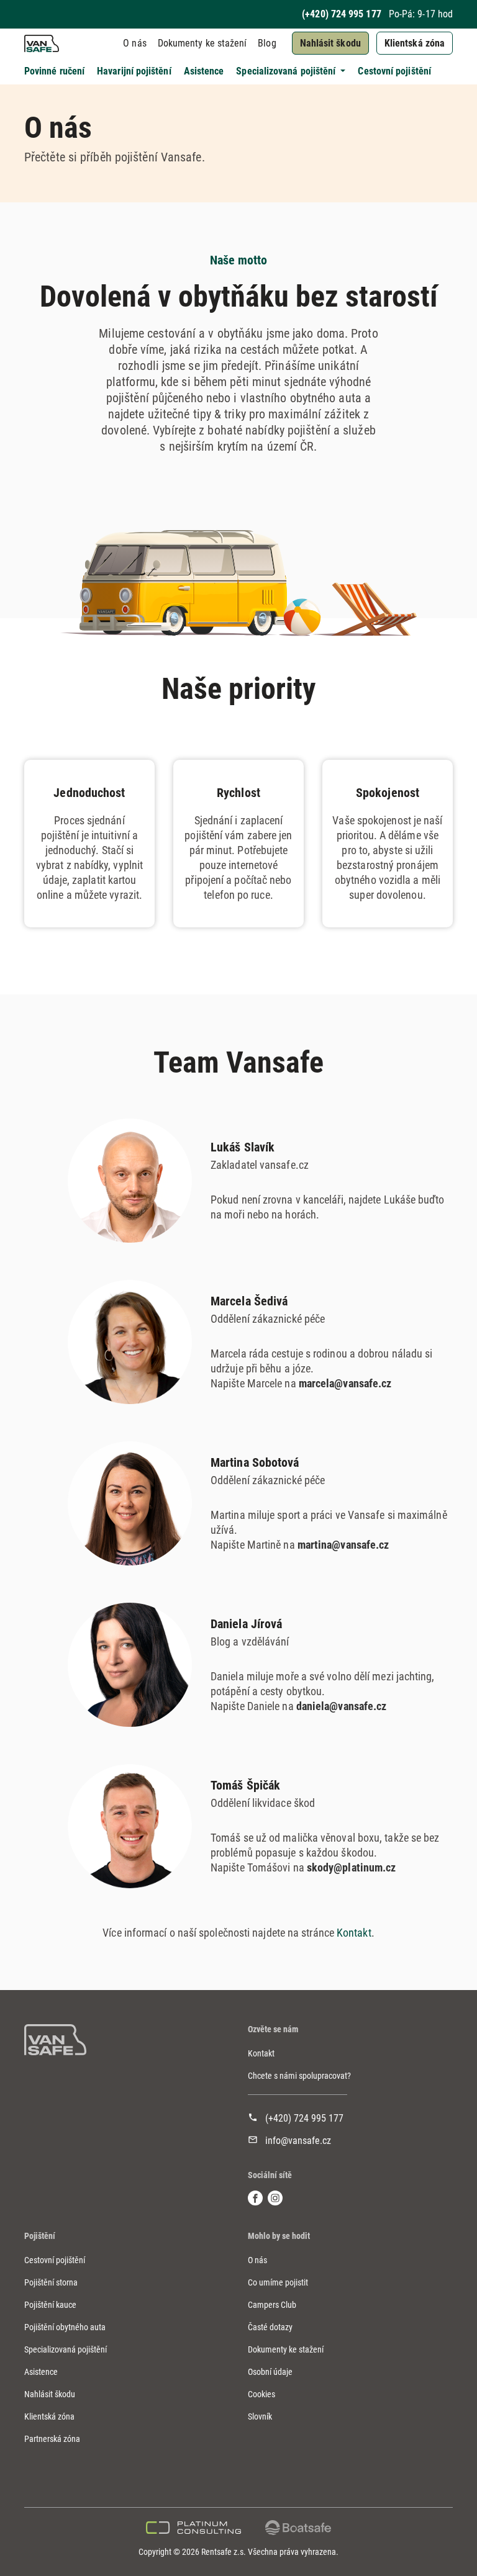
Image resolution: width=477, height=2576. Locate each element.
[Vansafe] (55, 2040)
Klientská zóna (415, 43)
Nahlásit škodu (330, 43)
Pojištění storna (51, 2282)
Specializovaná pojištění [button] (287, 71)
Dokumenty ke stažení (202, 43)
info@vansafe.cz (298, 2141)
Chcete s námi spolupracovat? (299, 2076)
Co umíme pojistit (278, 2282)
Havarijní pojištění (134, 71)
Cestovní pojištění (394, 71)
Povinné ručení (54, 71)
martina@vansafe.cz (343, 1545)
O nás (134, 43)
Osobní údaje (270, 2372)
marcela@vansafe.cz (345, 1383)
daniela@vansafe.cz (342, 1706)
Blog (267, 43)
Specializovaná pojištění (66, 2349)
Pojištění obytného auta (65, 2327)
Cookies (261, 2394)
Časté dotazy (270, 2327)
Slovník (260, 2416)
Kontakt (354, 1933)
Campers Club (272, 2305)
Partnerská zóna (52, 2439)
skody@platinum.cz (352, 1867)
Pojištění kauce (50, 2305)
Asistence (204, 71)
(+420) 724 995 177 (341, 14)
